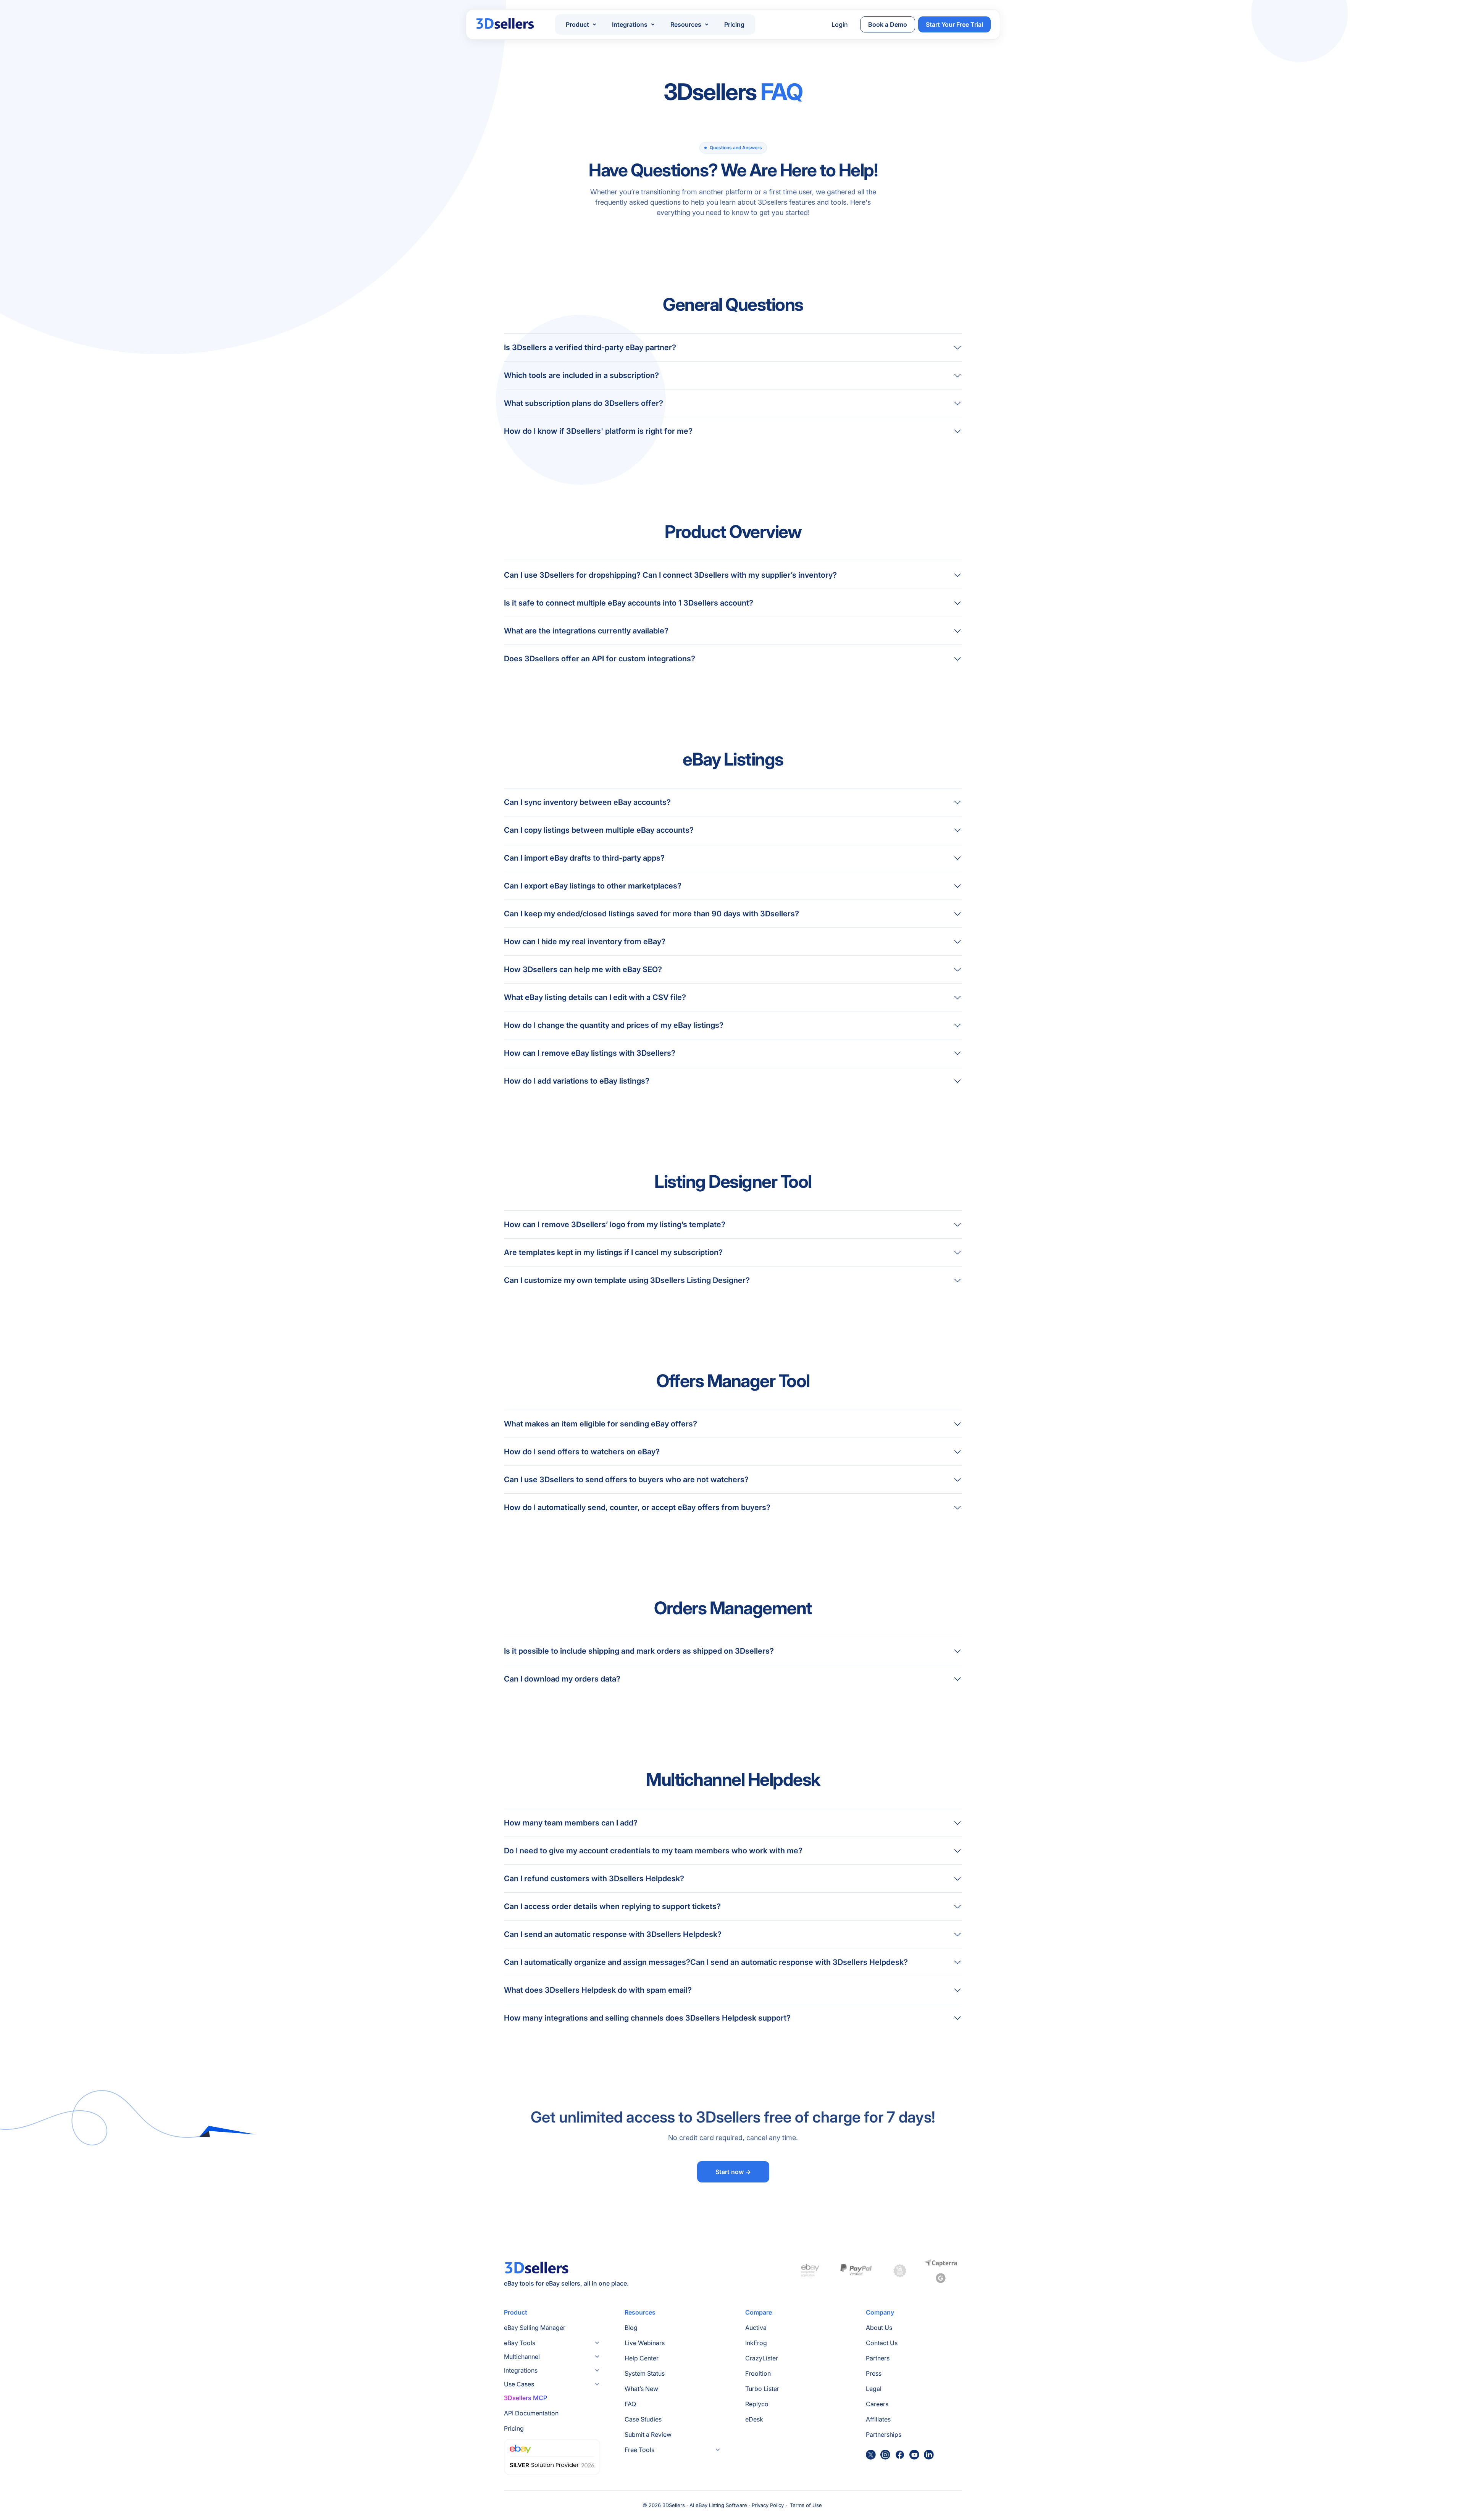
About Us (879, 2328)
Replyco (757, 2404)
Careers (877, 2404)
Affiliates (878, 2419)
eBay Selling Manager (535, 2328)
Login (840, 24)
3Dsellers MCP (526, 2398)
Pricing (734, 24)
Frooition (758, 2373)
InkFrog (756, 2343)
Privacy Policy (768, 2505)
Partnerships (884, 2434)
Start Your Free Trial (954, 24)
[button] (581, 24)
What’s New (641, 2389)
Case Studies (643, 2419)
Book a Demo (888, 24)
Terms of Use (806, 2505)
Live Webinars (645, 2343)
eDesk (754, 2419)
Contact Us (882, 2343)
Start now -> (733, 2172)
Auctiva (756, 2328)
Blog (631, 2328)
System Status (645, 2373)
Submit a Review (648, 2434)
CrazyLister (762, 2358)
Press (874, 2373)
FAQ (630, 2404)
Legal (874, 2389)
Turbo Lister (762, 2389)
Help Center (642, 2358)
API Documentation (531, 2413)
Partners (878, 2358)
